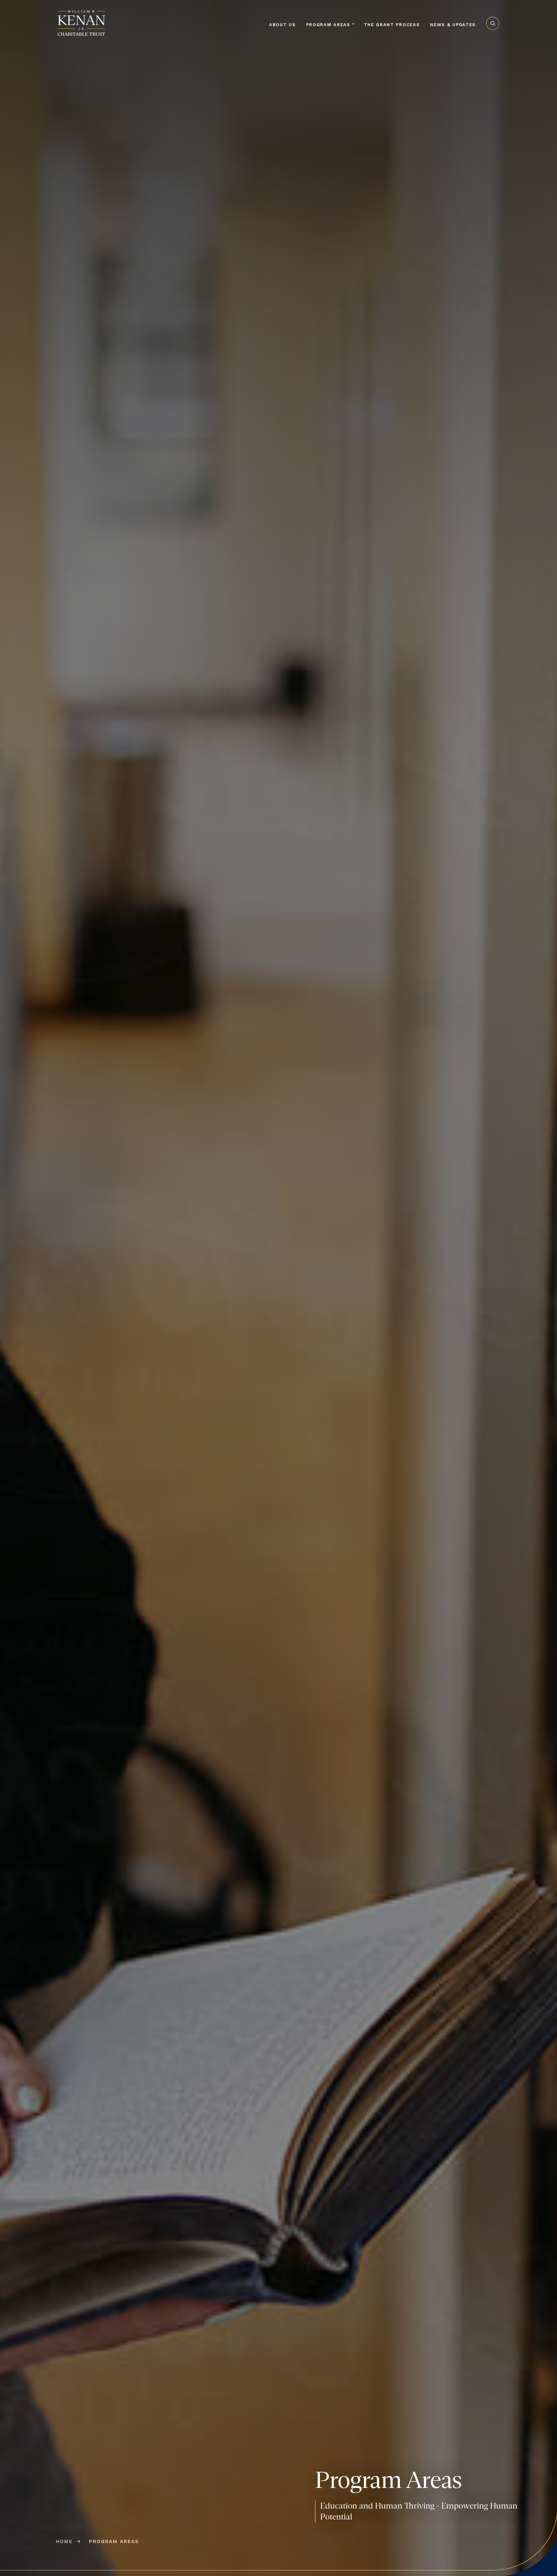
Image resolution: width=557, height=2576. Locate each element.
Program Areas (328, 25)
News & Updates (453, 25)
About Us (283, 25)
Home (64, 2541)
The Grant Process (392, 25)
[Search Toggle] (493, 35)
